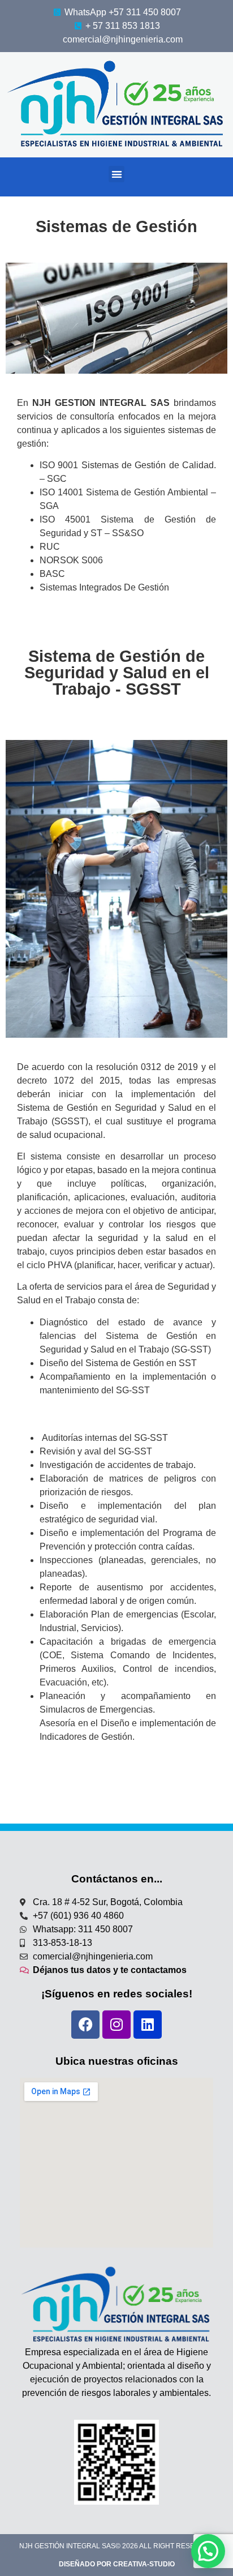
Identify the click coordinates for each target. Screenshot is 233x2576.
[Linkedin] (148, 2025)
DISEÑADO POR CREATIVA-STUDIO (117, 2564)
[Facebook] (85, 2025)
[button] (117, 174)
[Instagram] (116, 2025)
